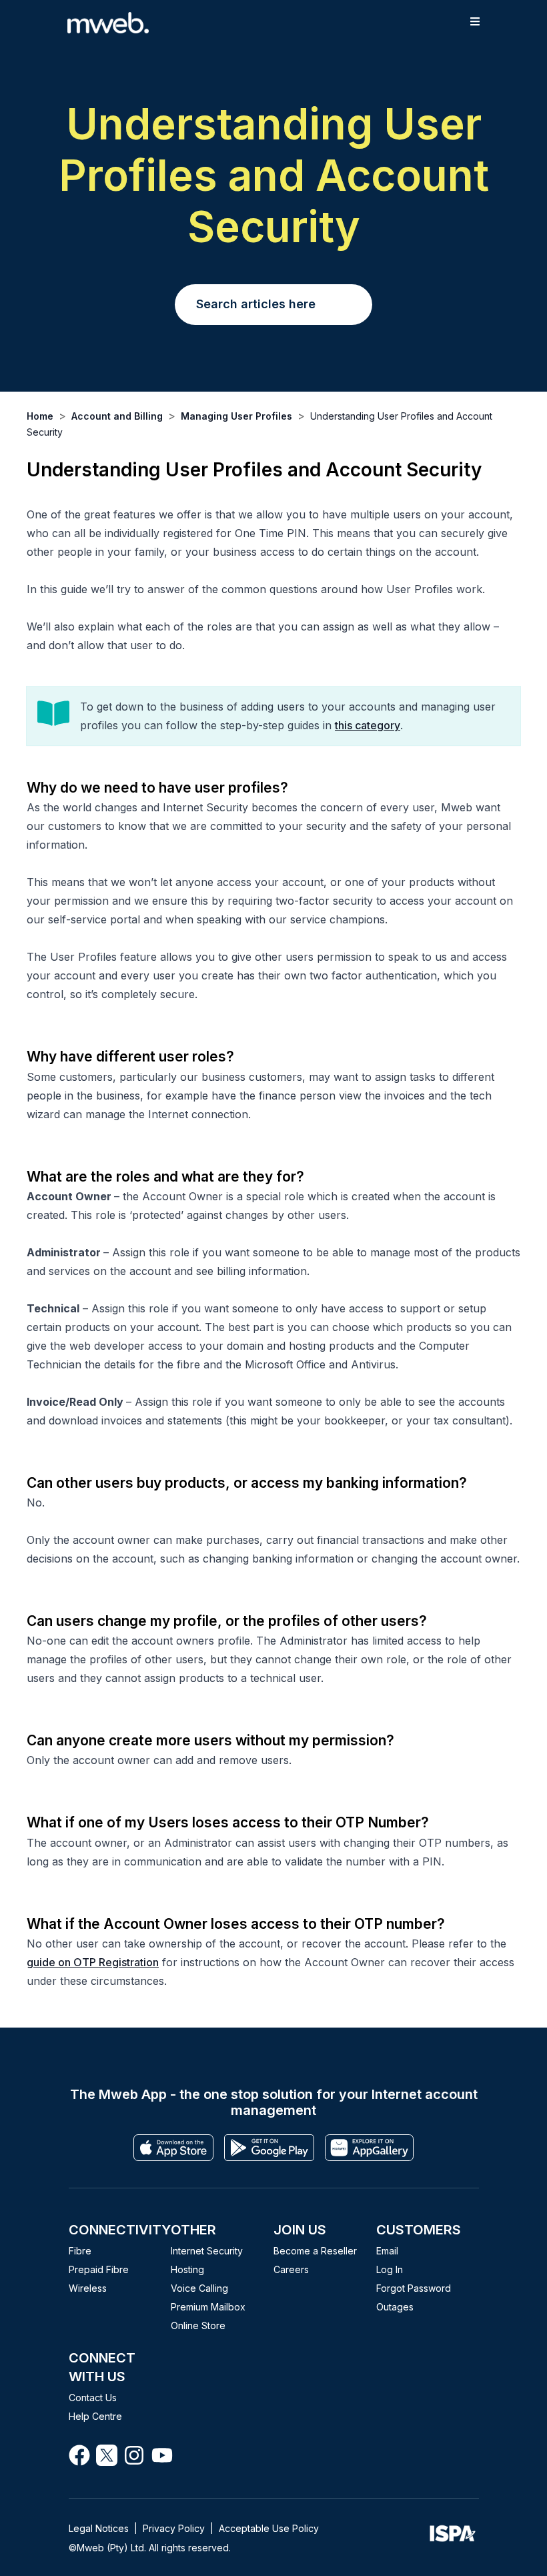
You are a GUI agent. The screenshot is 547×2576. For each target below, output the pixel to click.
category (378, 725)
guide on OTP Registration (93, 1962)
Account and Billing (117, 416)
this (345, 725)
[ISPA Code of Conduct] (452, 2537)
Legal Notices (99, 2528)
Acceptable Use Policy (269, 2528)
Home (40, 416)
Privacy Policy (174, 2528)
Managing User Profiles (236, 416)
